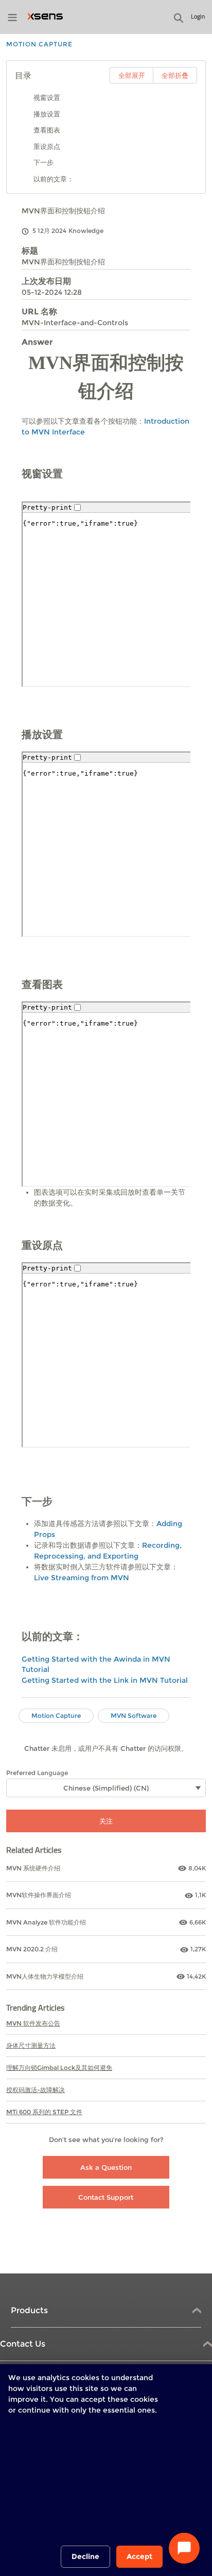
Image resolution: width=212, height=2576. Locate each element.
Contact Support (106, 2197)
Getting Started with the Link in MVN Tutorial (105, 1680)
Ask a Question (106, 2167)
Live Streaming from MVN (82, 1578)
